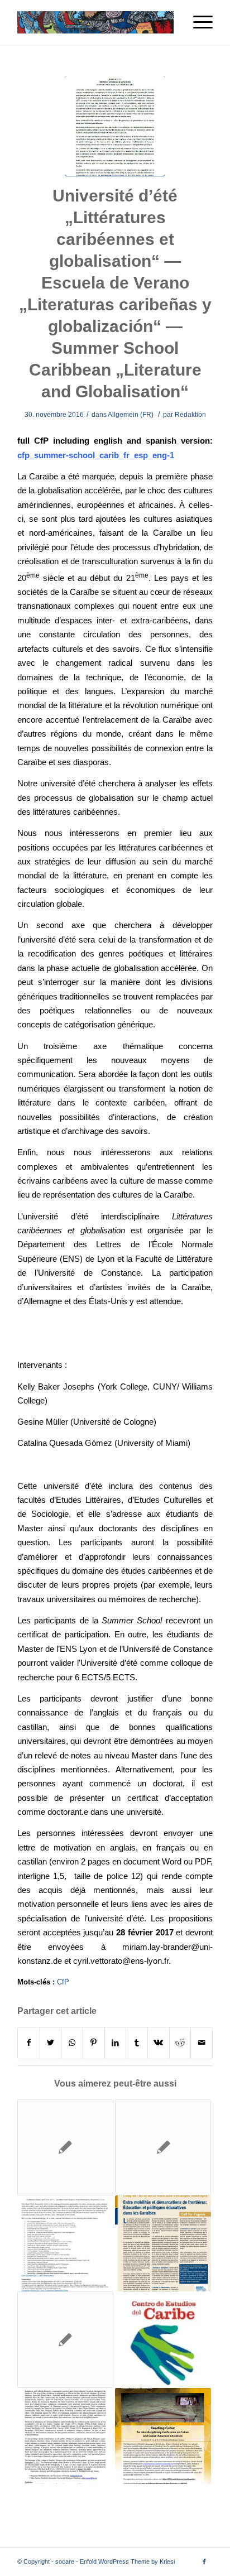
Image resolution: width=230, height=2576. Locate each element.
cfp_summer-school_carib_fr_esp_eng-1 (96, 455)
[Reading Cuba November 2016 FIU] (163, 2436)
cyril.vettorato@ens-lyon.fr (121, 1961)
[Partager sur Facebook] (29, 2043)
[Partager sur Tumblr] (137, 2043)
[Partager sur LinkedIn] (116, 2043)
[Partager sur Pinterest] (94, 2043)
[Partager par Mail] (202, 2043)
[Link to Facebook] (204, 2561)
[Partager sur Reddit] (180, 2043)
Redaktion (190, 415)
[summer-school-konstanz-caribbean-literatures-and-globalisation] (115, 126)
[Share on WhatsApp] (72, 2043)
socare (65, 2561)
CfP (63, 1982)
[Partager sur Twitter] (51, 2043)
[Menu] (197, 22)
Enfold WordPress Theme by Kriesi (127, 2561)
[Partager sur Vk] (159, 2043)
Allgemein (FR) (131, 415)
